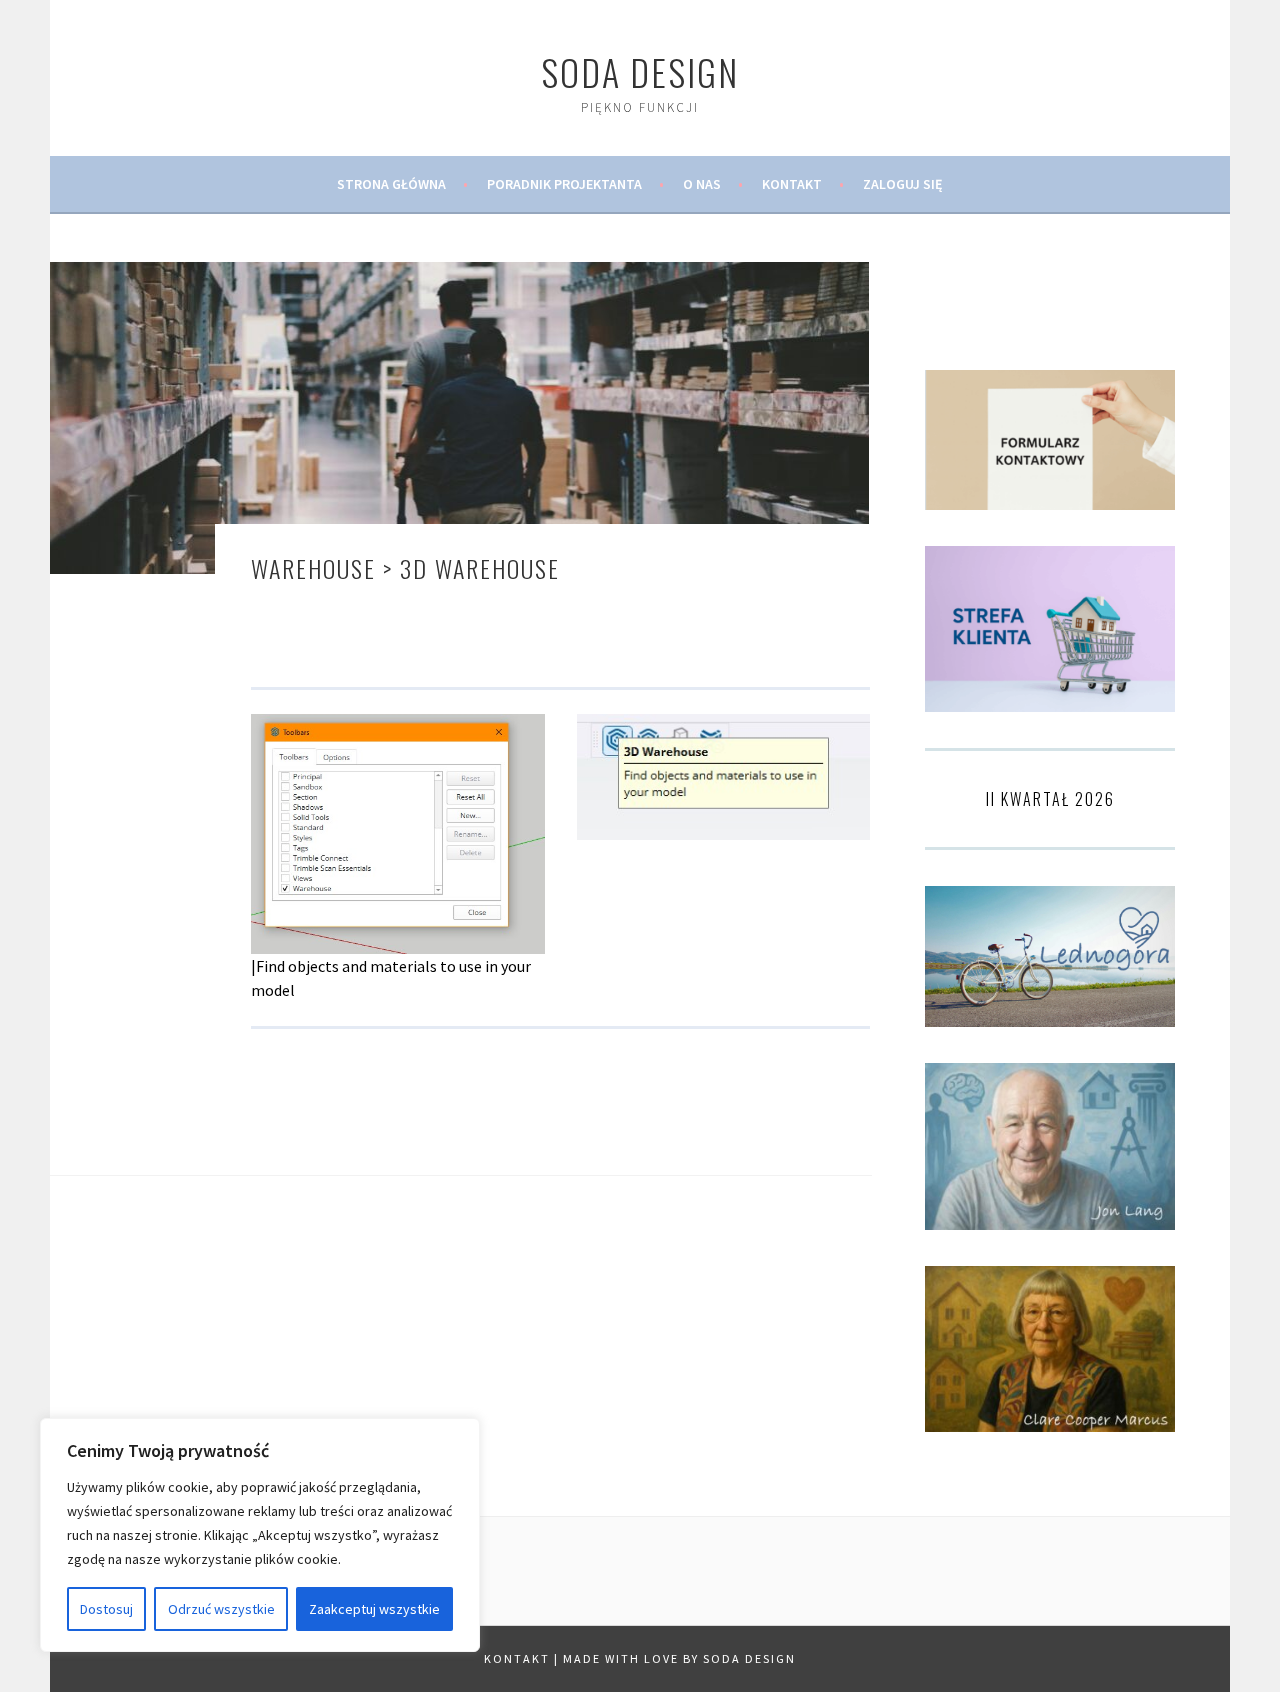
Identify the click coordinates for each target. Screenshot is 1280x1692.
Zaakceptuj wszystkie (374, 1609)
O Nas (702, 184)
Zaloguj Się (903, 184)
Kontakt (792, 184)
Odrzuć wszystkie (221, 1609)
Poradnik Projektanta (564, 184)
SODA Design (640, 71)
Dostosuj (106, 1609)
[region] (260, 1535)
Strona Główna (391, 184)
